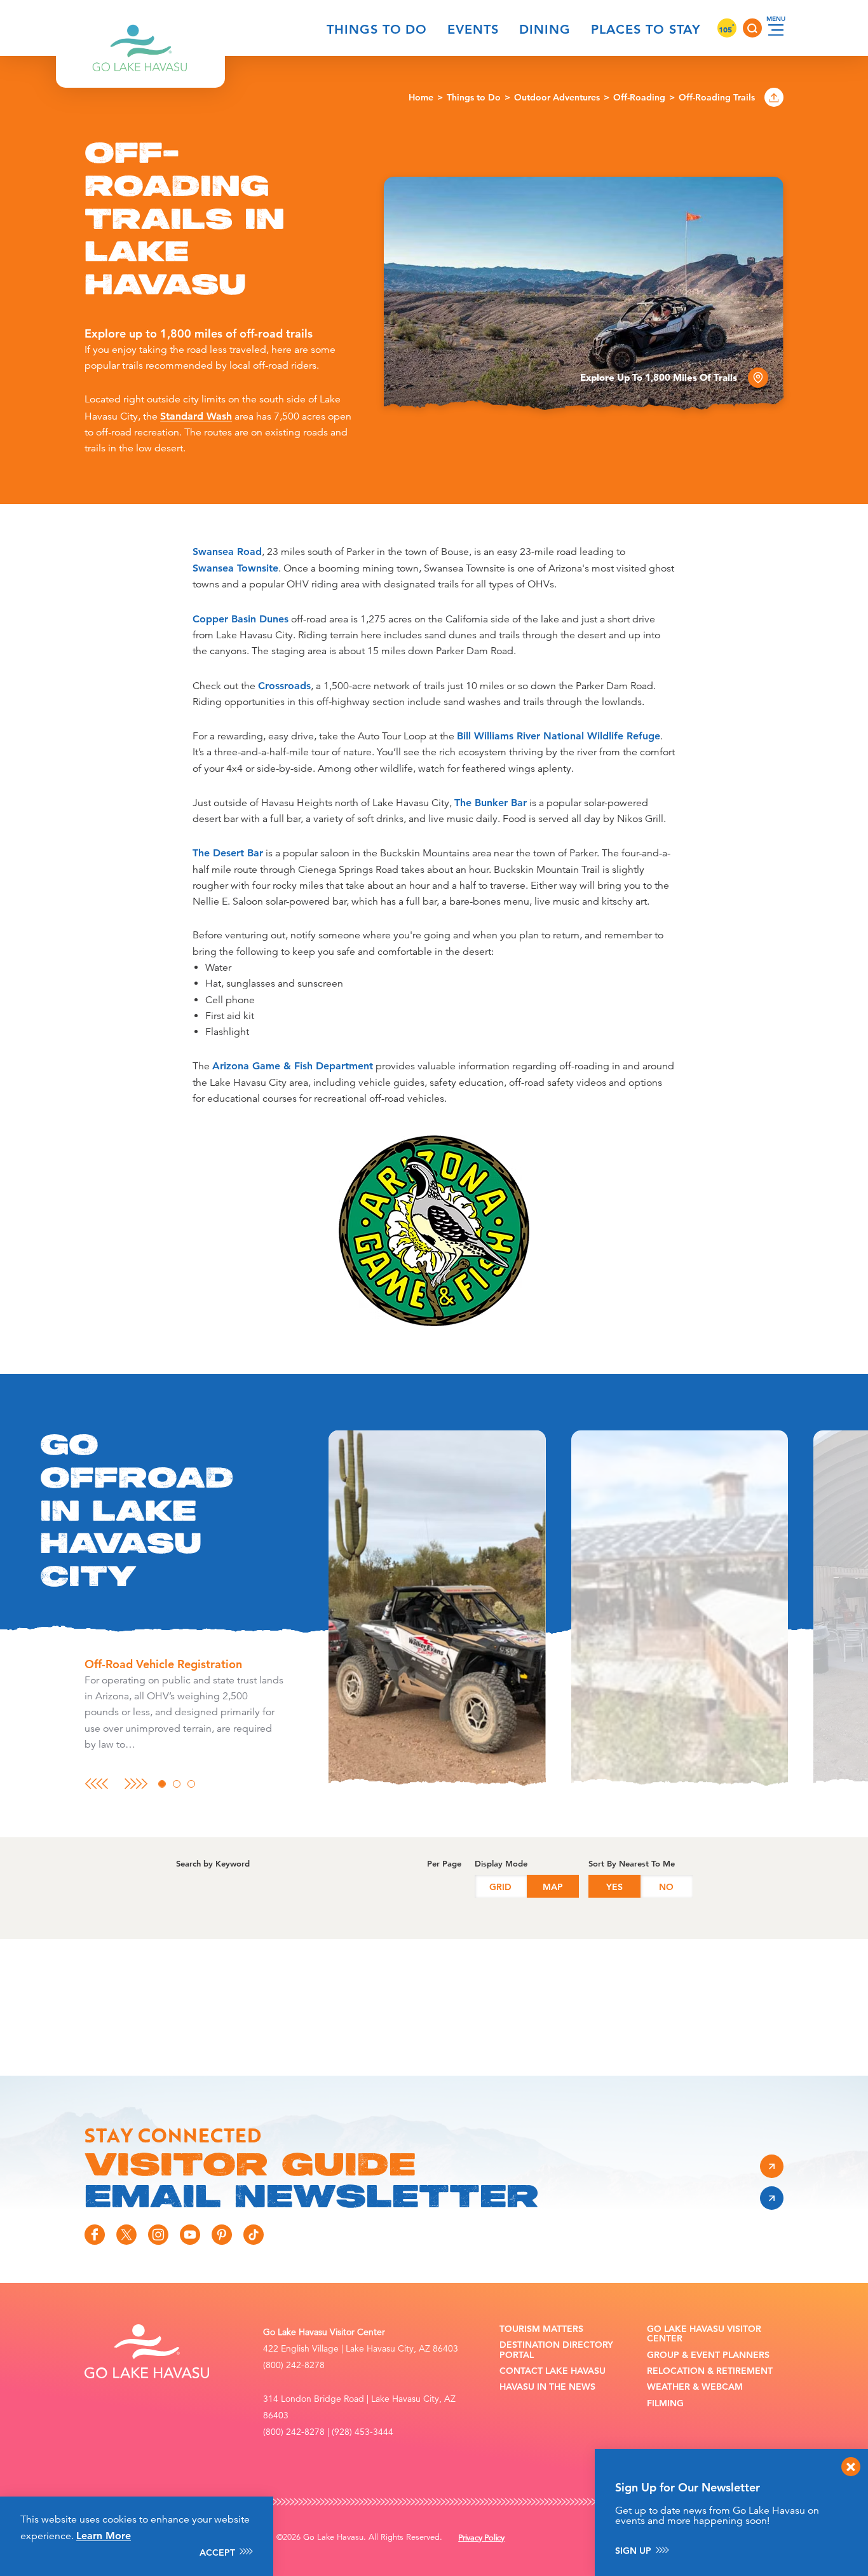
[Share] (774, 97)
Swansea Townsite (235, 568)
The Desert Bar (228, 853)
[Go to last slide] (96, 1784)
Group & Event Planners (708, 2355)
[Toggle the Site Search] (752, 28)
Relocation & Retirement (710, 2371)
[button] (437, 1610)
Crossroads (284, 686)
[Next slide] (136, 1784)
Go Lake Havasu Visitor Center (704, 2334)
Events (473, 29)
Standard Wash (196, 416)
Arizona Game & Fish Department (293, 1066)
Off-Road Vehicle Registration (163, 1664)
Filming (665, 2403)
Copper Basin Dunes (241, 619)
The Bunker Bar (491, 803)
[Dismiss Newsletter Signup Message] (851, 2467)
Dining (545, 29)
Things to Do (377, 29)
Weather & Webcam (695, 2387)
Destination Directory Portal (556, 2350)
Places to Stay (646, 29)
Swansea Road (227, 552)
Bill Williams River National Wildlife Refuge (559, 736)
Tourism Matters (541, 2329)
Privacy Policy (481, 2538)
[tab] (162, 1784)
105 (727, 29)
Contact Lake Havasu (553, 2371)
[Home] (140, 28)
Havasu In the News (547, 2387)
